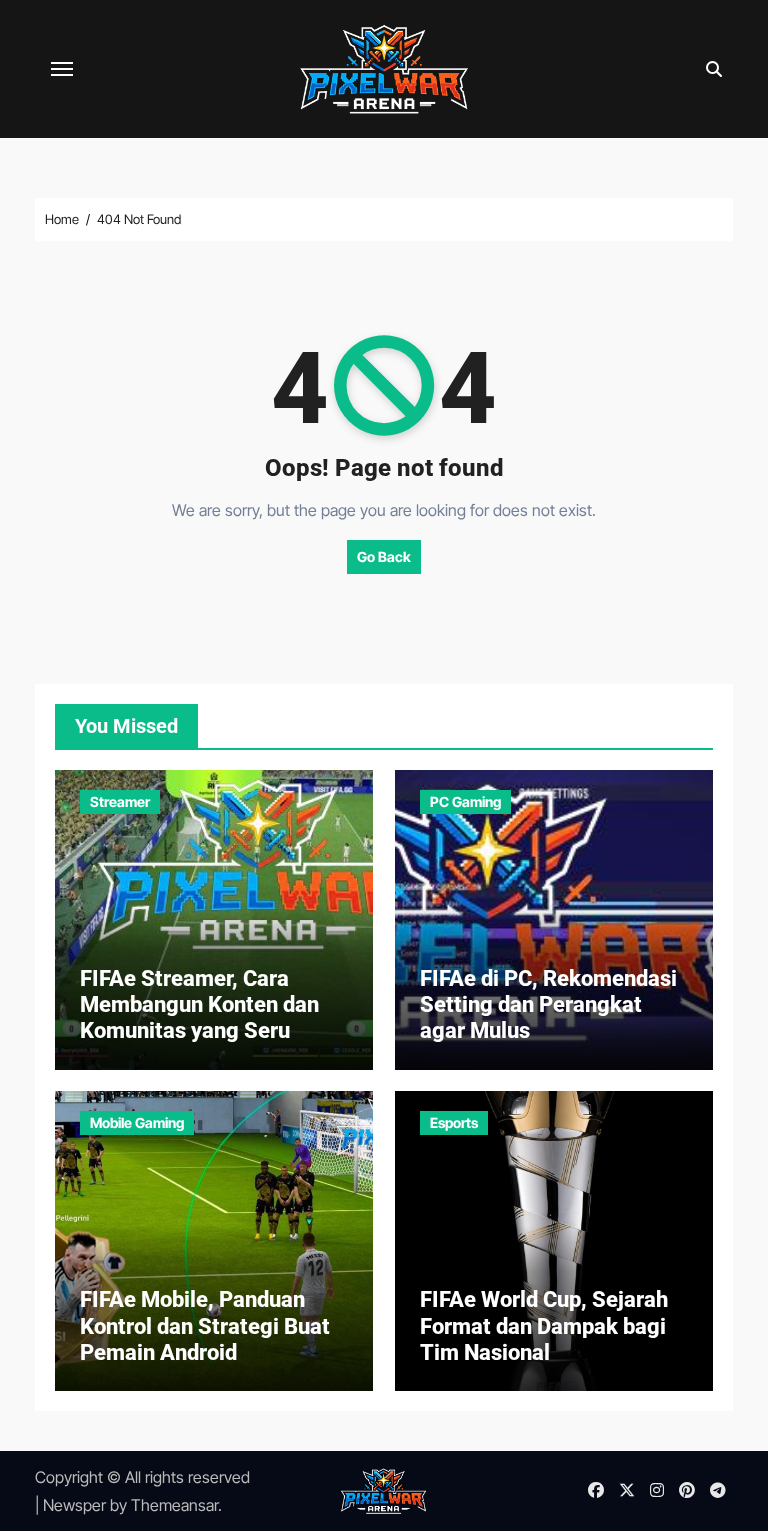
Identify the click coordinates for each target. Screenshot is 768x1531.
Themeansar (174, 1505)
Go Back (384, 556)
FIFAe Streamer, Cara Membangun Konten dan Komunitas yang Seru (199, 1005)
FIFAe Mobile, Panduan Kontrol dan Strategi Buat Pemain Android (205, 1326)
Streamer (120, 801)
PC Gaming (465, 801)
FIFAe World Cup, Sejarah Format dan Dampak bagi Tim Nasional (544, 1326)
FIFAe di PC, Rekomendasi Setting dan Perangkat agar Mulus (548, 1005)
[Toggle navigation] (62, 69)
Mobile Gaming (137, 1122)
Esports (454, 1122)
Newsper (74, 1505)
